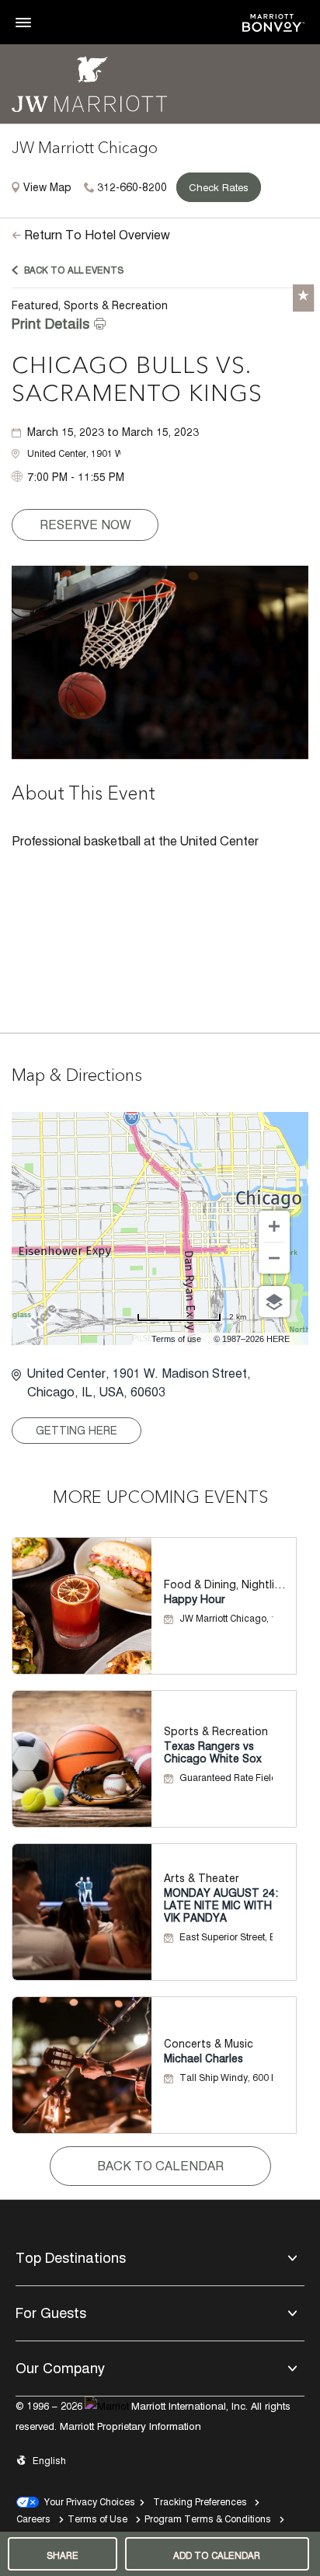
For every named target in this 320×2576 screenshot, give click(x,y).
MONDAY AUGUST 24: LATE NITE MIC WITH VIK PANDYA (221, 1905)
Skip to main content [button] (51, 7)
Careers (33, 2519)
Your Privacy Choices (87, 2502)
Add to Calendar (217, 2555)
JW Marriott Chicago (85, 149)
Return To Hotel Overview (97, 235)
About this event (83, 795)
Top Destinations (71, 2258)
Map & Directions (77, 1076)
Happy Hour (195, 1599)
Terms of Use (97, 2519)
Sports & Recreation (216, 1731)
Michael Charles (203, 2058)
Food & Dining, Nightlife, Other (226, 1584)
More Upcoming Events (160, 1498)
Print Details (50, 324)
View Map (47, 187)
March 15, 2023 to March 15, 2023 (113, 432)
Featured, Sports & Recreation (90, 305)
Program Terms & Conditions (208, 2519)
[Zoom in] (274, 1226)
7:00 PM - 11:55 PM (76, 477)
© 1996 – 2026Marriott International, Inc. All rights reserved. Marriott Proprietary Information (153, 2416)
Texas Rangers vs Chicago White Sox (213, 1752)
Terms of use (176, 1339)
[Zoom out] (274, 1258)
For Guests (51, 2313)
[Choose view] (274, 1302)
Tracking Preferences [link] (200, 2502)
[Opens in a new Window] (273, 21)
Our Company (60, 2368)
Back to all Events (74, 270)
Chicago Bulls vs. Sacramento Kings (137, 381)
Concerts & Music (209, 2044)
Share (63, 2555)
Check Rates (219, 187)
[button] (74, 454)
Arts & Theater (202, 1878)
